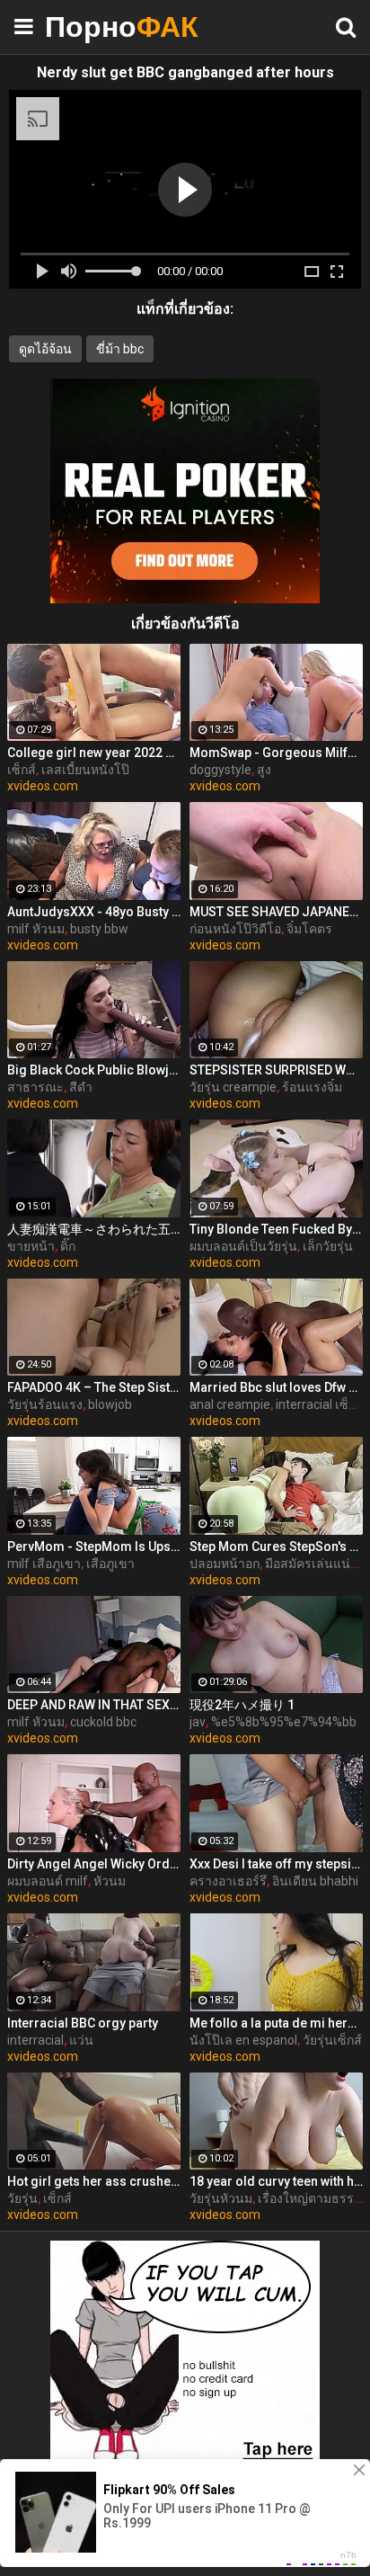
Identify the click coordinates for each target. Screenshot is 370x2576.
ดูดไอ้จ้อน (45, 349)
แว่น (81, 2040)
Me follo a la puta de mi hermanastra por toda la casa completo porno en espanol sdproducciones (276, 2023)
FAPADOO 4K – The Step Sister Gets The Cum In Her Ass (94, 1387)
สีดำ (81, 1087)
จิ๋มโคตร (309, 929)
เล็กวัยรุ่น (328, 1246)
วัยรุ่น (22, 2198)
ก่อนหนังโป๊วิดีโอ (235, 929)
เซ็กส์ (22, 770)
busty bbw (99, 929)
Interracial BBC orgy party (83, 2023)
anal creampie (230, 1404)
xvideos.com (43, 786)
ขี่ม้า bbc (120, 349)
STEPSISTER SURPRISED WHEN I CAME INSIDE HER (276, 1070)
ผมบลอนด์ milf (48, 1881)
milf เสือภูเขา (44, 1564)
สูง (264, 770)
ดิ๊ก (68, 1246)
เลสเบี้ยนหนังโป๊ (85, 770)
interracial (35, 2040)
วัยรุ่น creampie (233, 1087)
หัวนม (110, 1881)
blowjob (110, 1404)
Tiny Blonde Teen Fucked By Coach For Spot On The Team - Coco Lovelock (276, 1229)
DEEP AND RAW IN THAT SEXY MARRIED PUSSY (94, 1705)
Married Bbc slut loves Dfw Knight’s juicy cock (276, 1387)
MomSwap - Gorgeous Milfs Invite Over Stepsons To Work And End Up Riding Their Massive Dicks (276, 753)
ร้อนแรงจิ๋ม (312, 1087)
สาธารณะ (35, 1087)
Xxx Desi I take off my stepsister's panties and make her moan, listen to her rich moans (276, 1864)
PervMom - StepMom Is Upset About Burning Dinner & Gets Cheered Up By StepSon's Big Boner (94, 1546)
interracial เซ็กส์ (320, 1404)
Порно (90, 27)
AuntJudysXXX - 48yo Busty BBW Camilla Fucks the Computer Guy (94, 912)
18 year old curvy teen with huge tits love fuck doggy (276, 2181)
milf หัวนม (36, 929)
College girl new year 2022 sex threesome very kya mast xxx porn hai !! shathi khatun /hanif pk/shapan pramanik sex (94, 753)
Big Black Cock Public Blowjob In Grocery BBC (94, 1070)
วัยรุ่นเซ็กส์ (332, 2040)
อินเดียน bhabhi (315, 1881)
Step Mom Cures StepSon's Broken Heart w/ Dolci (276, 1546)
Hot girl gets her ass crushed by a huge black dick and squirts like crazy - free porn (94, 2181)
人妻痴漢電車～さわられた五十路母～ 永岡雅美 (94, 1229)
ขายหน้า (31, 1246)
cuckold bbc (103, 1722)
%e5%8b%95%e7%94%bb (284, 1722)
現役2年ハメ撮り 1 (242, 1705)
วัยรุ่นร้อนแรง (45, 1404)
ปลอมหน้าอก (225, 1564)
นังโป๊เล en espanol (243, 2040)
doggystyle (220, 770)
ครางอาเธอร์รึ (228, 1881)
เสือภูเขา (110, 1564)
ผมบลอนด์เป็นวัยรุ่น (243, 1246)
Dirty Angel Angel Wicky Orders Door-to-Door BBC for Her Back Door (94, 1864)
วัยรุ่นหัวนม (221, 2198)
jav (198, 1722)
